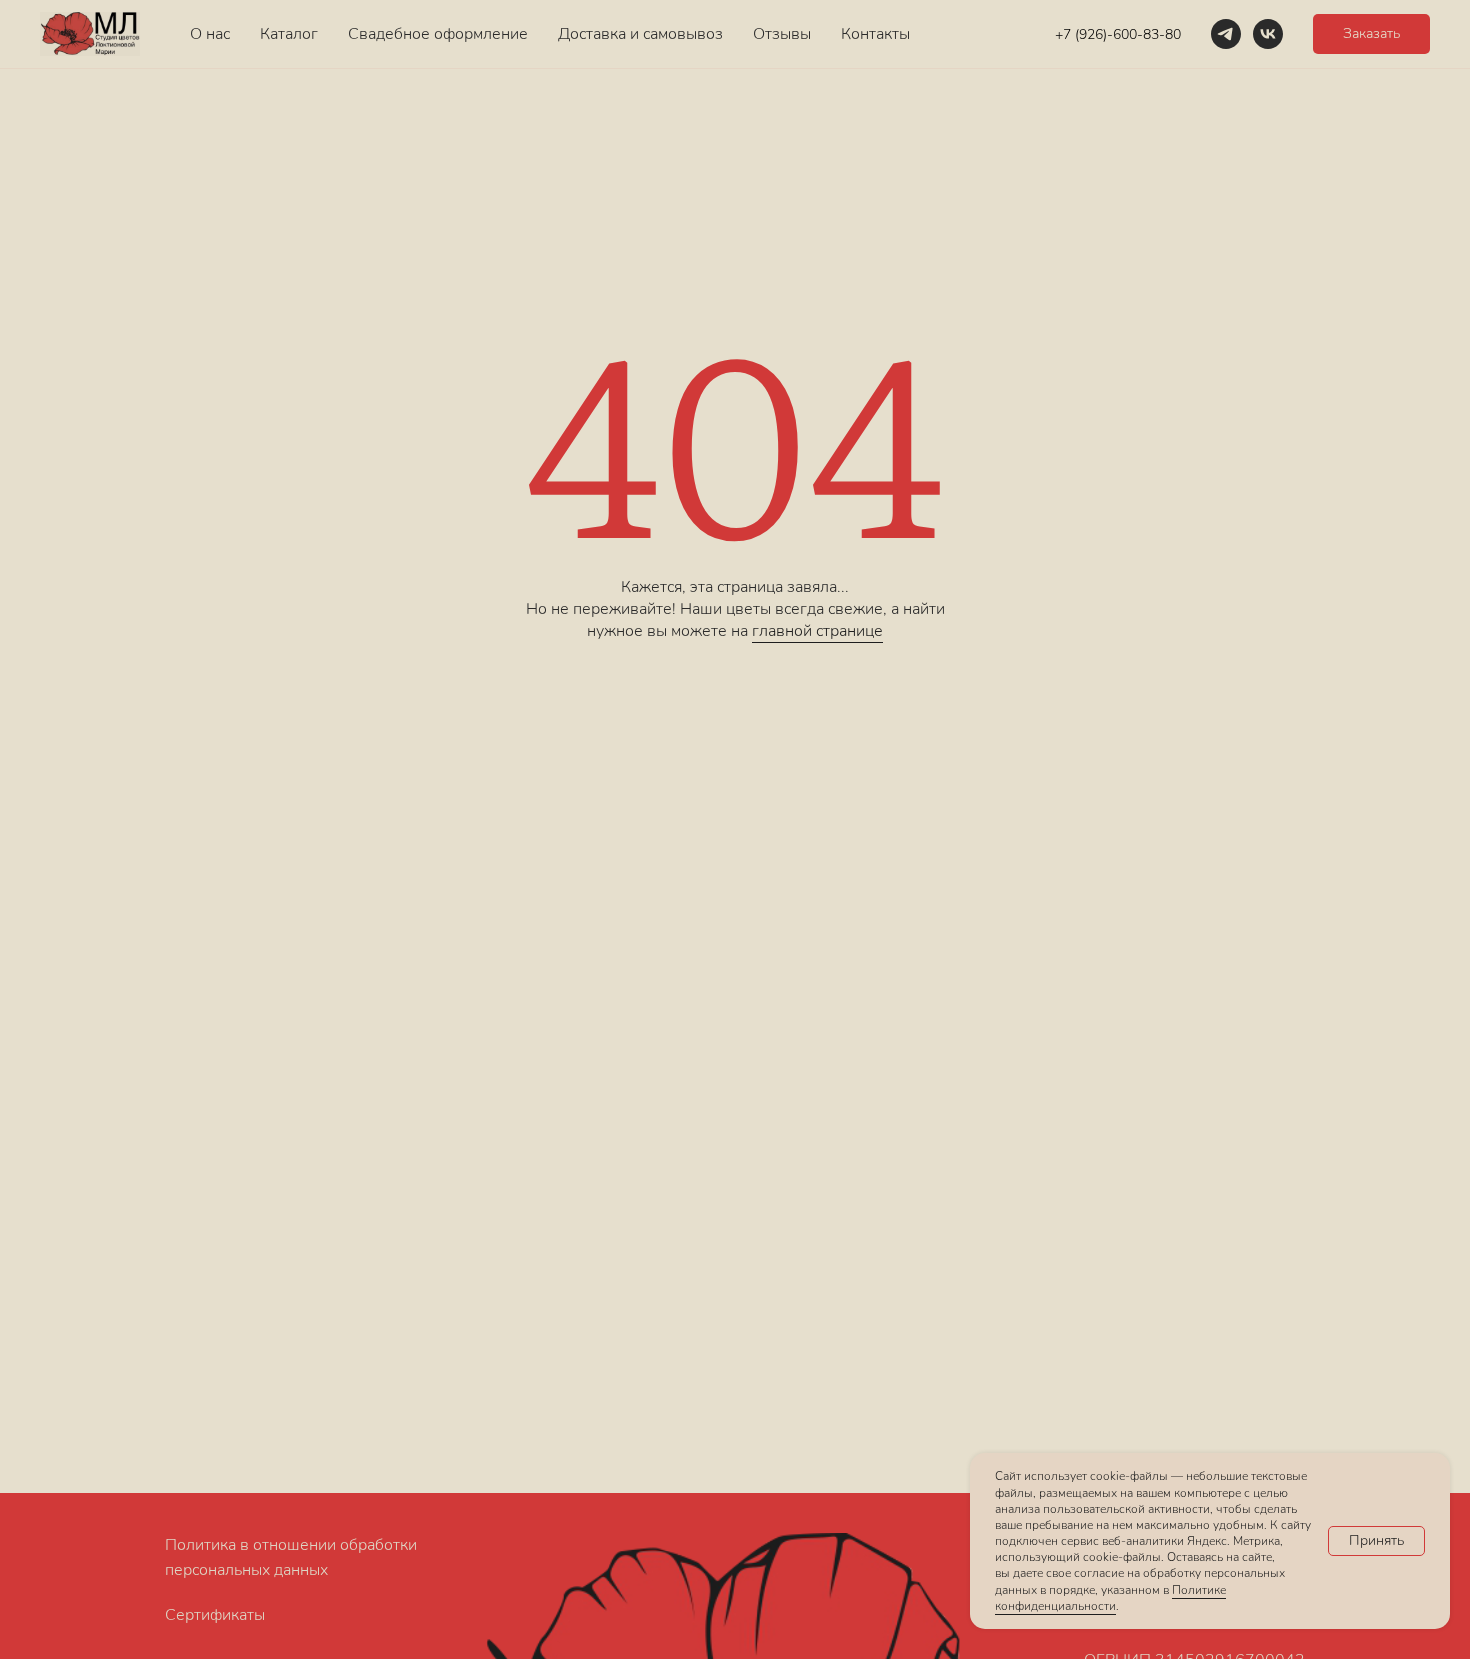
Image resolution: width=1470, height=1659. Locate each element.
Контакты (875, 34)
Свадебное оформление (438, 34)
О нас (210, 34)
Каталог (289, 34)
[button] (1371, 34)
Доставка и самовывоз (640, 34)
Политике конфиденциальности (1110, 1598)
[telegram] (1226, 34)
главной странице (817, 631)
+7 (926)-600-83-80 (1118, 34)
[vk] (1268, 34)
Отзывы (782, 34)
